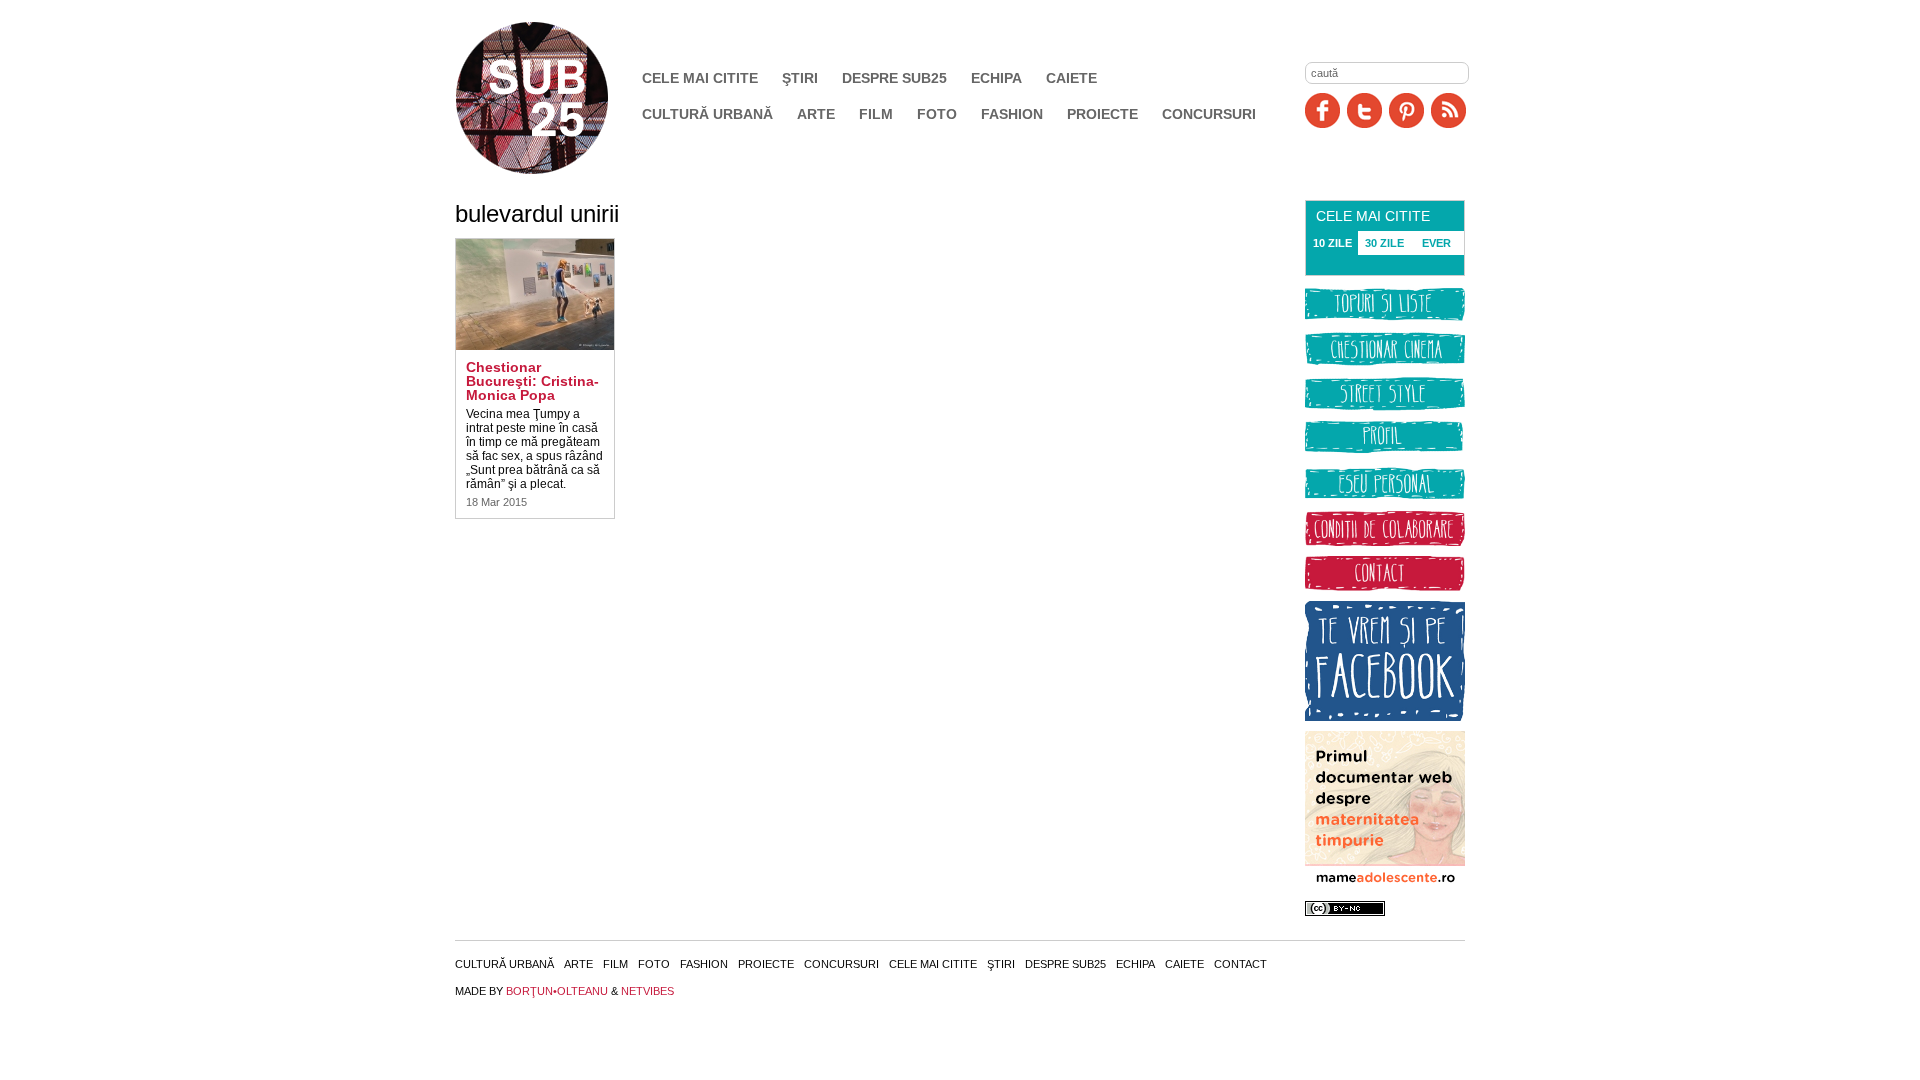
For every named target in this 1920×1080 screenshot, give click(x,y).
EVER (1436, 243)
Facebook (1322, 110)
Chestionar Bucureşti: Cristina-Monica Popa (532, 381)
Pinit (1406, 110)
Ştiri (800, 78)
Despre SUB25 (894, 78)
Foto (937, 114)
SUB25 (555, 98)
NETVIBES (647, 991)
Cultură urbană (707, 114)
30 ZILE (1384, 243)
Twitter (1364, 110)
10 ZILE (1332, 243)
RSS (1448, 110)
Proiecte (1102, 114)
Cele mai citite (700, 78)
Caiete (1071, 78)
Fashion (1012, 114)
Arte (816, 114)
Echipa (996, 78)
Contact (1240, 964)
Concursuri (1209, 114)
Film (876, 114)
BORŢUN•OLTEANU (557, 991)
